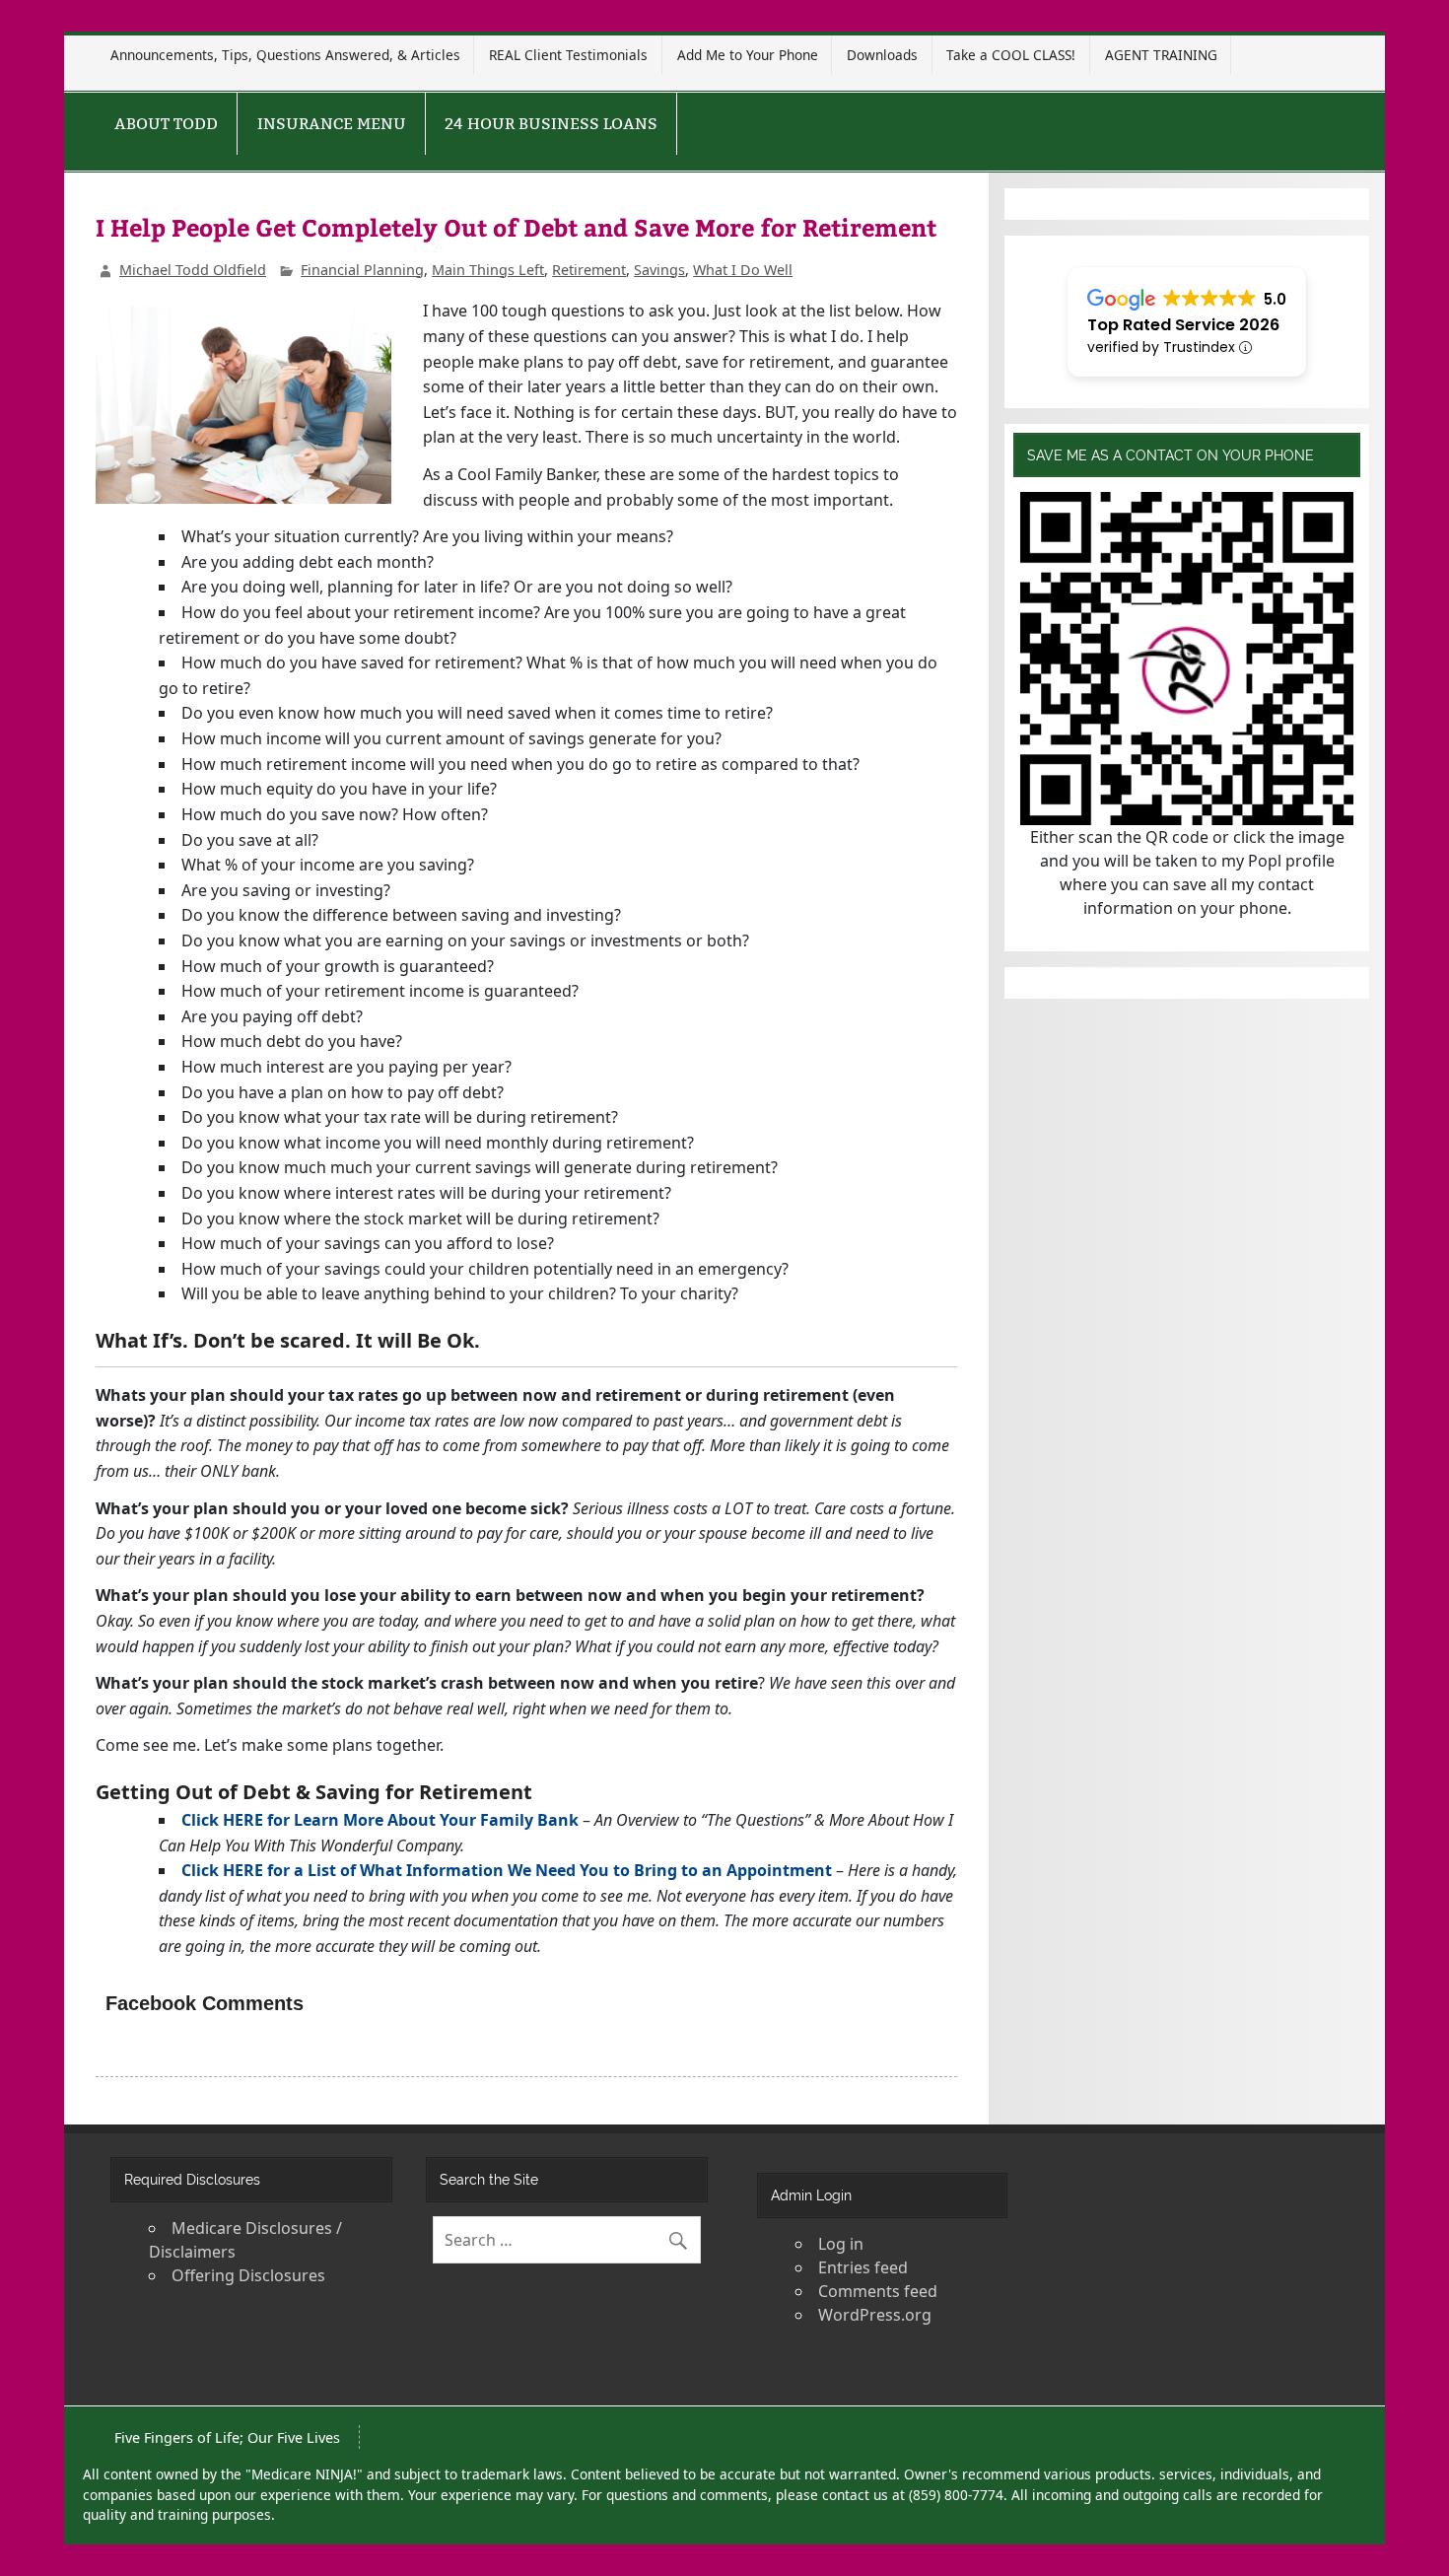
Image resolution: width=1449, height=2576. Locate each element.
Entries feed (863, 2267)
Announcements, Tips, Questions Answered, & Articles (285, 55)
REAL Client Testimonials (568, 55)
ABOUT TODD (166, 124)
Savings (659, 270)
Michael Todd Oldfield (193, 270)
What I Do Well (743, 270)
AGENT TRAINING (1161, 55)
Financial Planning (362, 270)
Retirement (589, 270)
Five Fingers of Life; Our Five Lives (227, 2437)
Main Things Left (488, 270)
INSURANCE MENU (332, 124)
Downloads (882, 55)
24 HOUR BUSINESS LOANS (551, 124)
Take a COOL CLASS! (1011, 55)
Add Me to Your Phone (748, 55)
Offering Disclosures (248, 2275)
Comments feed (878, 2291)
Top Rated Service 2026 (1183, 325)
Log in (841, 2244)
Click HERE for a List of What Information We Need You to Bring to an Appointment (507, 1870)
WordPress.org (875, 2315)
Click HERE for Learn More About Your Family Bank (380, 1820)
